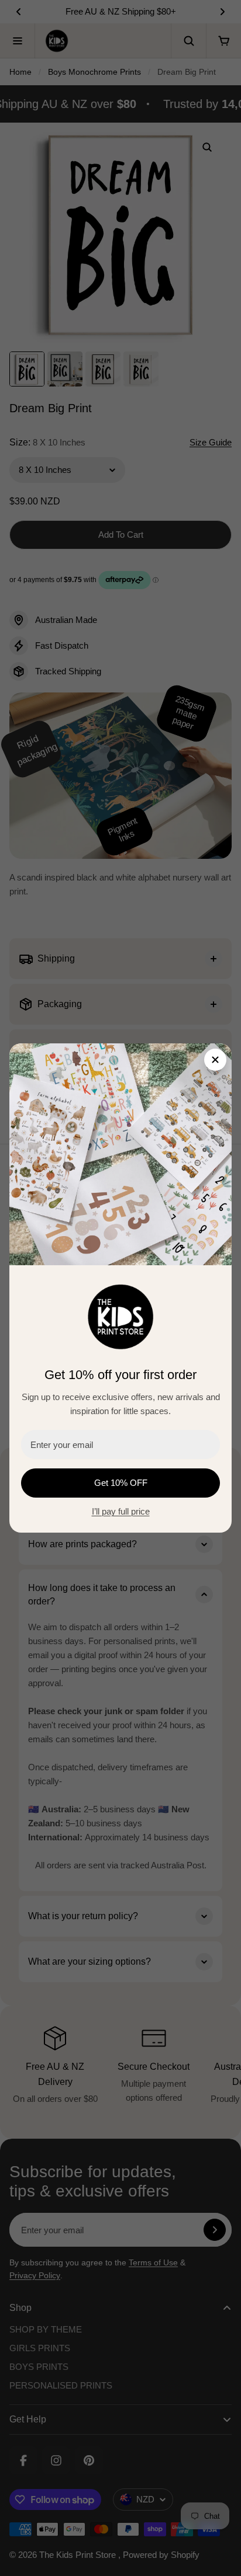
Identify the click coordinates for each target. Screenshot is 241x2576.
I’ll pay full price (121, 1511)
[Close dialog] (215, 1060)
